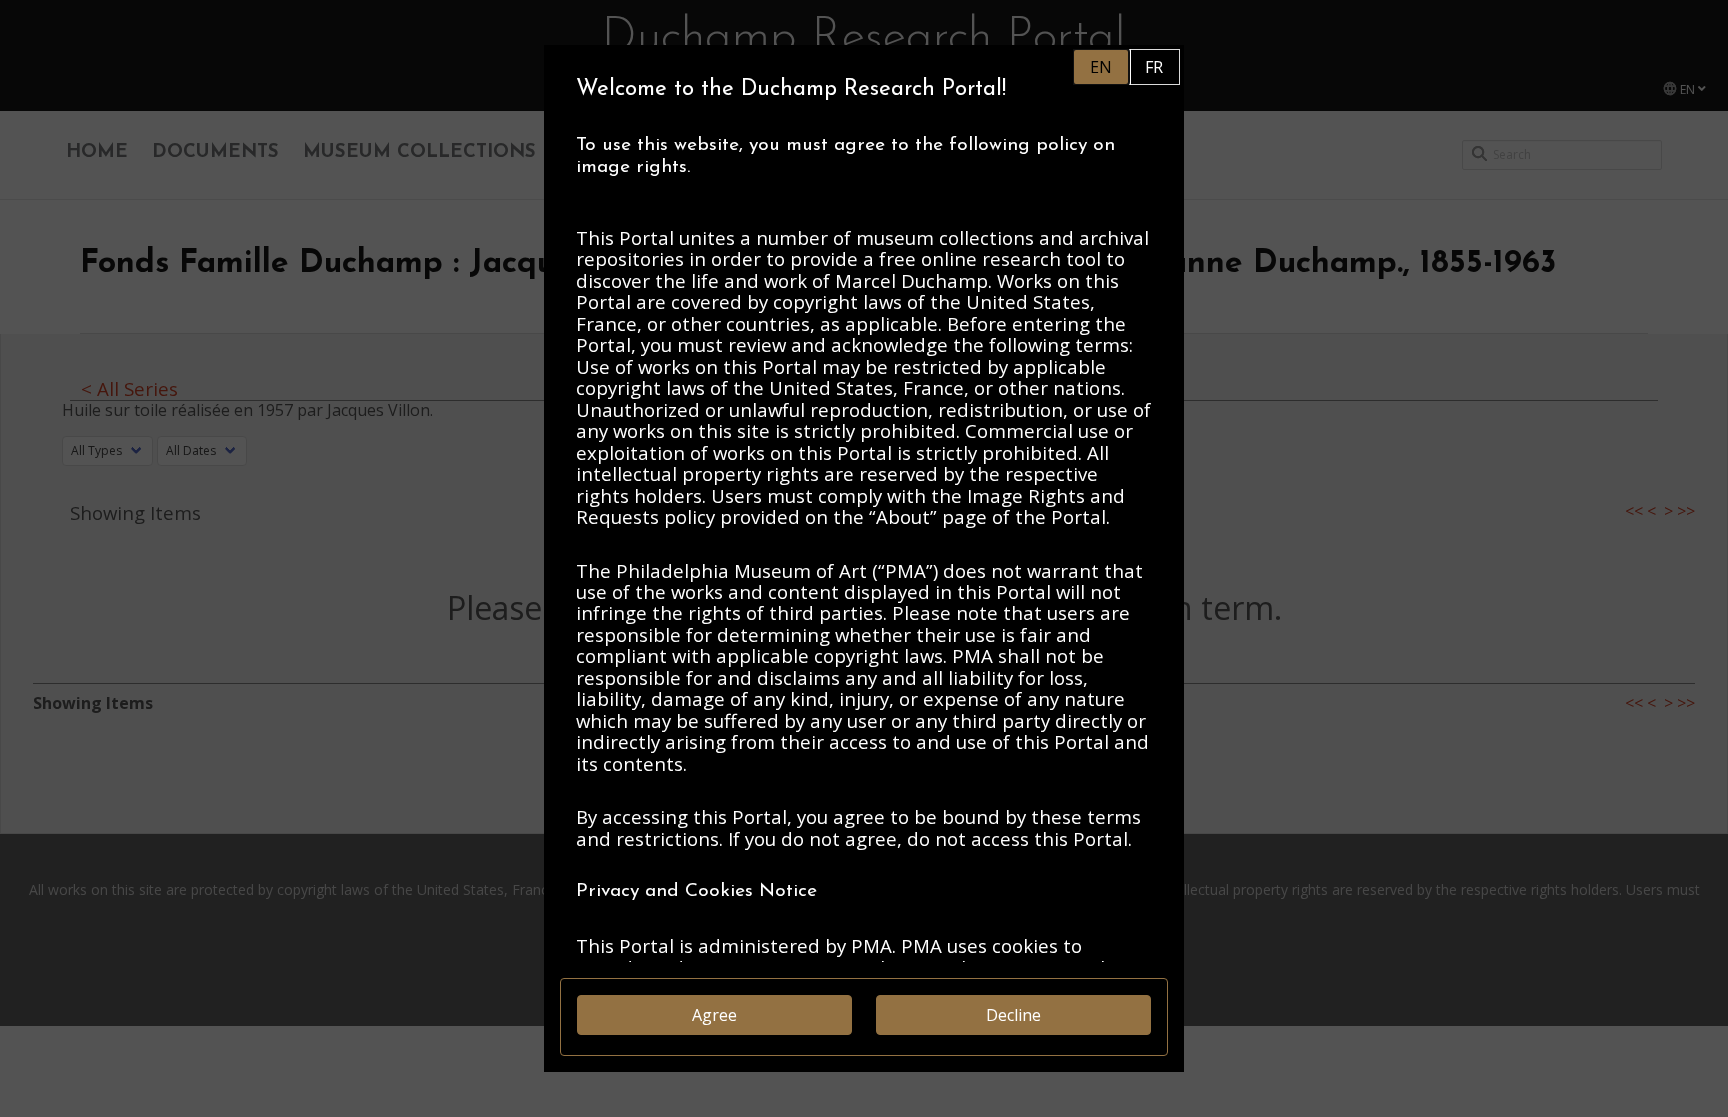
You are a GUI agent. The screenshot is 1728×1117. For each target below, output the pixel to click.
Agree (714, 1015)
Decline (1013, 1015)
